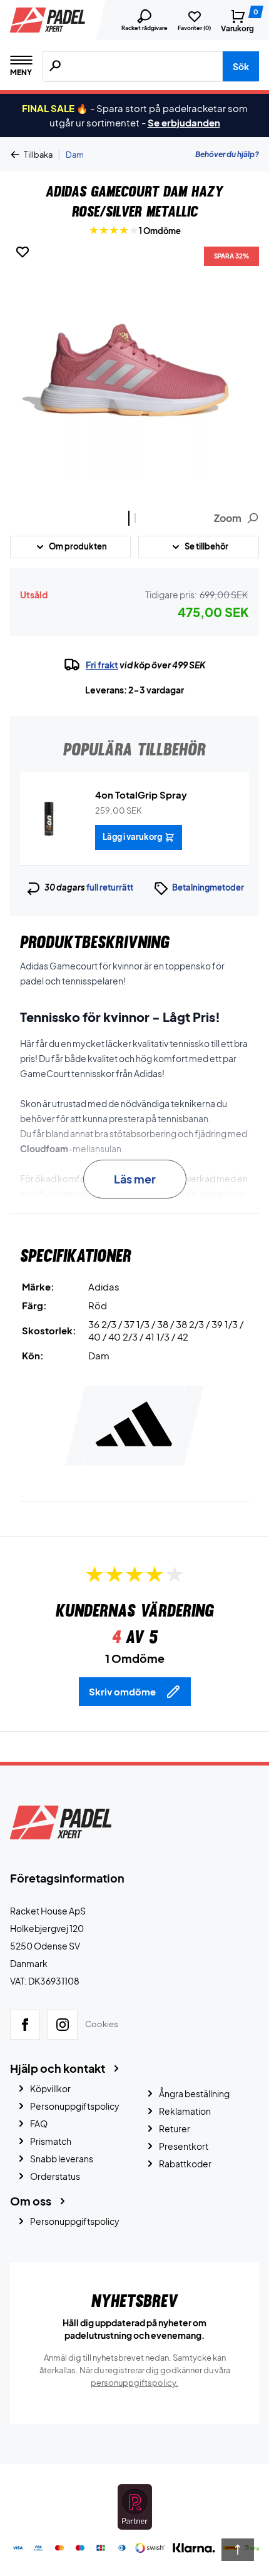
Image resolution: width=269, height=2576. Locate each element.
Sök (241, 66)
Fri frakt (102, 665)
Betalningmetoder (208, 887)
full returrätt (110, 887)
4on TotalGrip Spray (141, 795)
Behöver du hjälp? (227, 154)
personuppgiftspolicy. (134, 2383)
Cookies (102, 2024)
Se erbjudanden (184, 122)
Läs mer (135, 1179)
